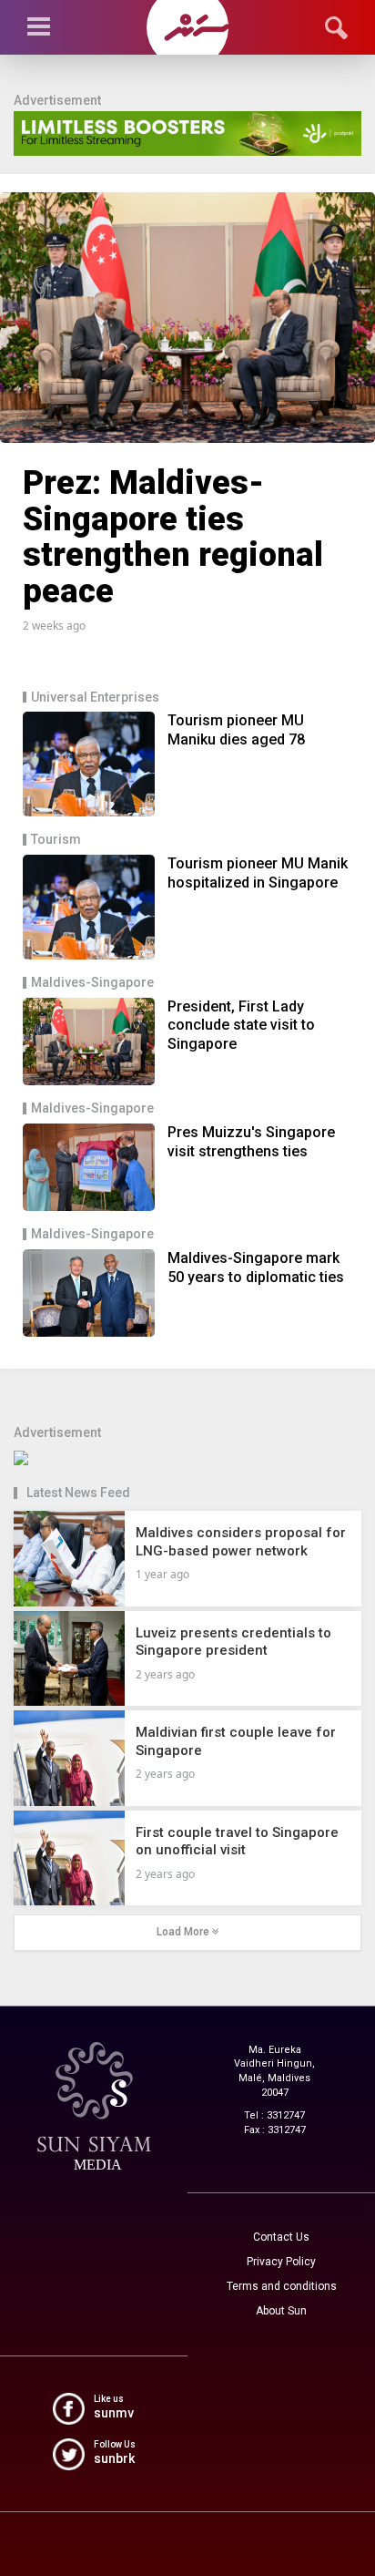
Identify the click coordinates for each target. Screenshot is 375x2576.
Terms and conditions (282, 2286)
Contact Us (281, 2237)
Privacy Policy (281, 2262)
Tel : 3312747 (274, 2115)
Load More (184, 1932)
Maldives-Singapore (92, 983)
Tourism (56, 840)
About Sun (281, 2311)
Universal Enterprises (95, 698)
